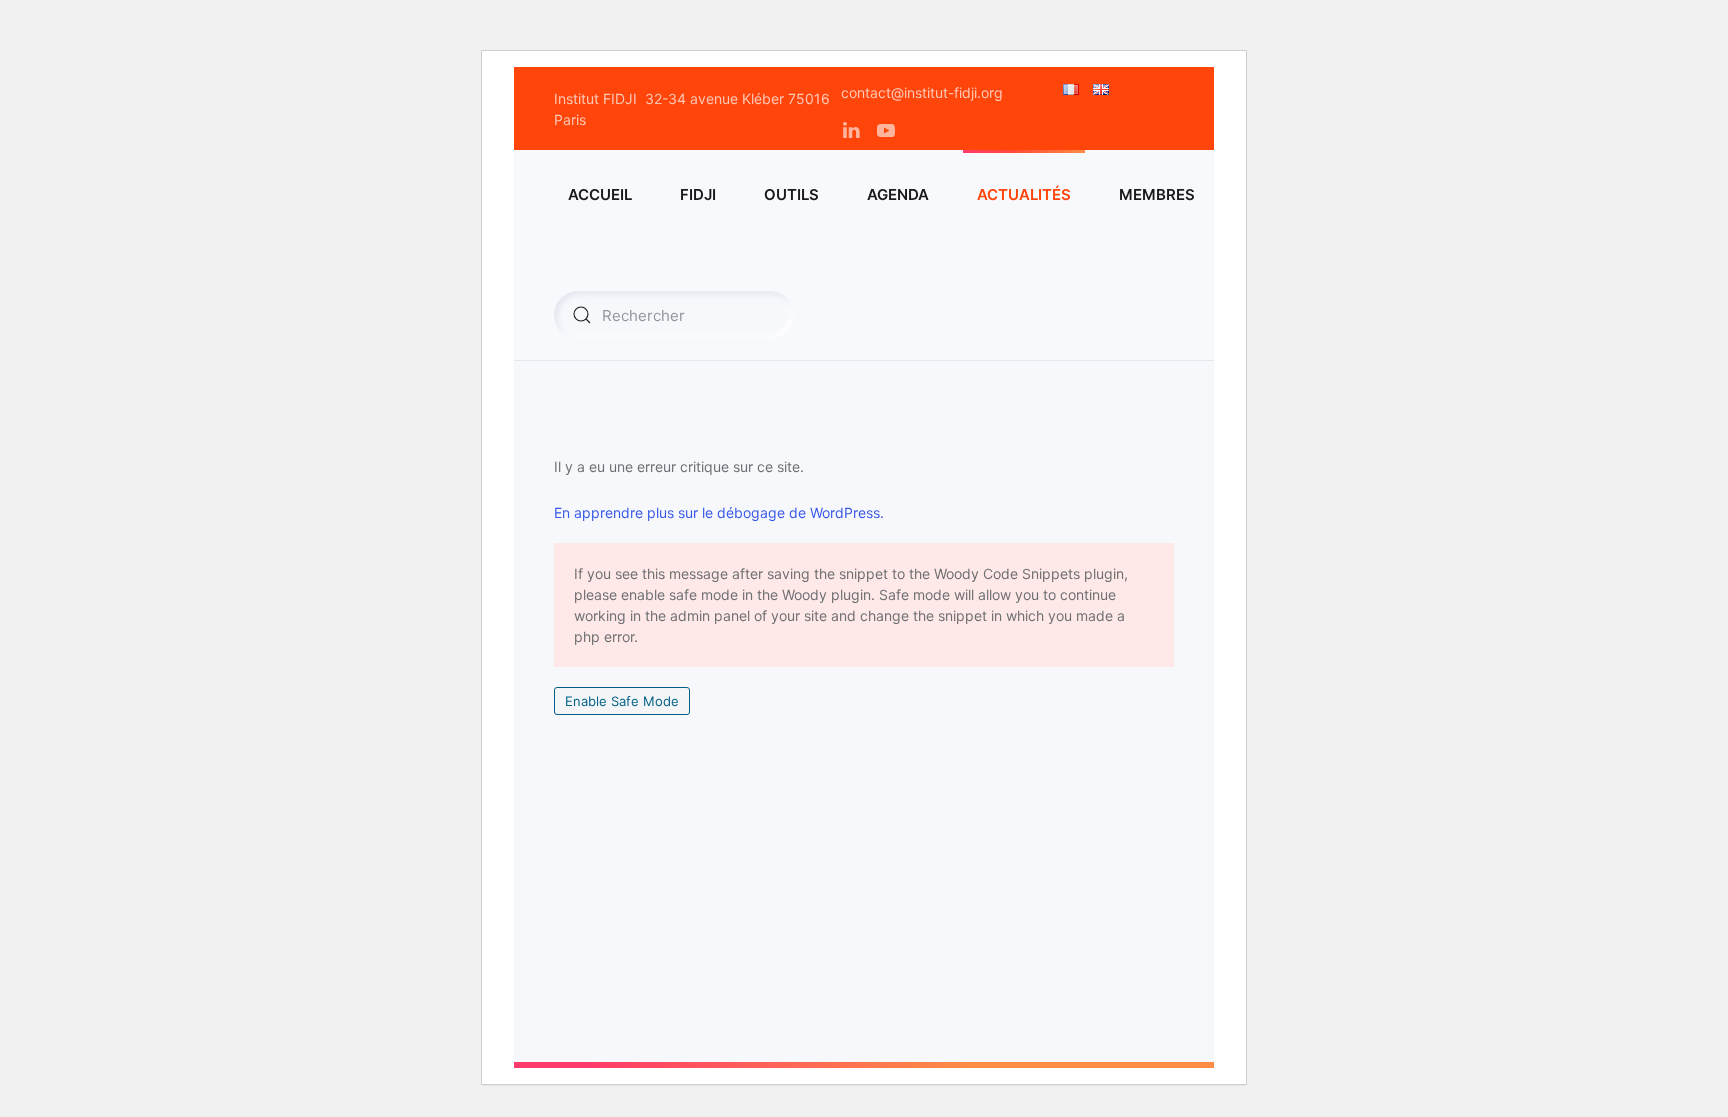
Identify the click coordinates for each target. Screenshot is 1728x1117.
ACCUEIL (600, 194)
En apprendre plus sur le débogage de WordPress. (719, 512)
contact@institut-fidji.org (922, 92)
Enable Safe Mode (622, 701)
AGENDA (898, 194)
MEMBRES (1157, 194)
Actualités (1024, 194)
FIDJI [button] (698, 194)
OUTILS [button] (791, 194)
